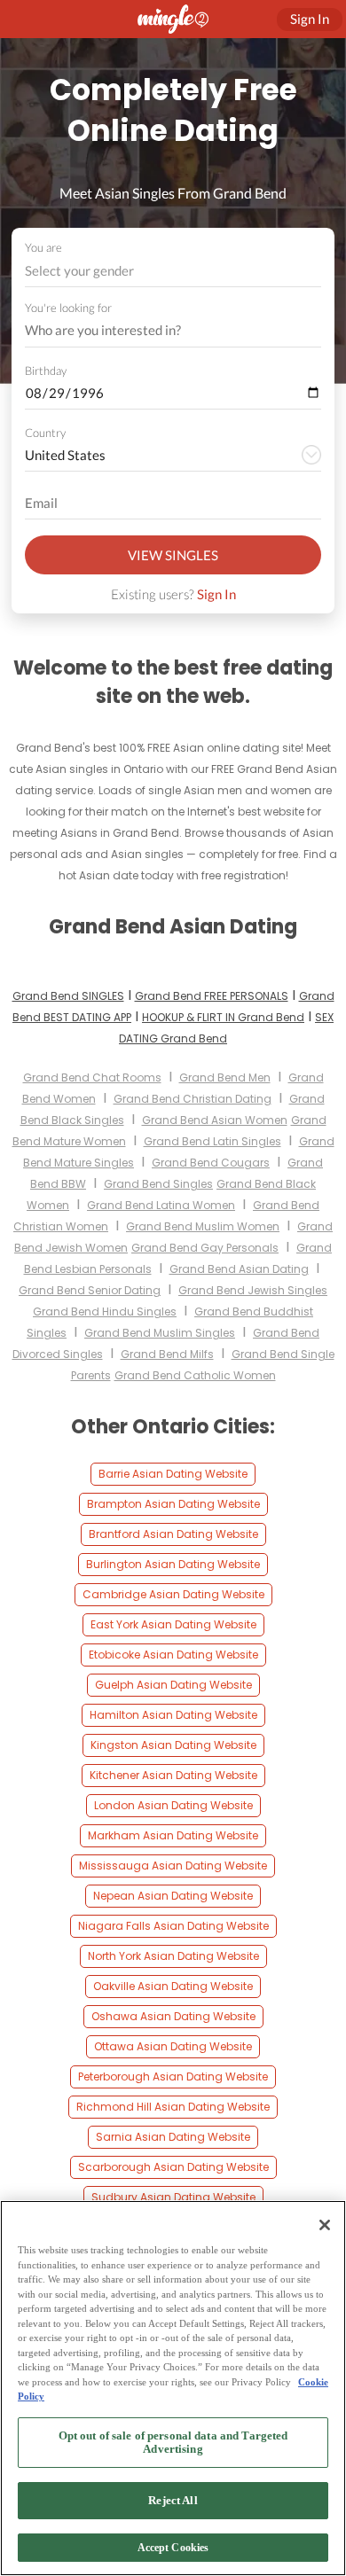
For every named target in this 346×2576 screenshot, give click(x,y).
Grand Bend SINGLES (68, 996)
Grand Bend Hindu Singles (105, 1311)
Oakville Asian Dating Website (173, 1986)
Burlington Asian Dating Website (173, 1564)
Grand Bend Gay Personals (205, 1248)
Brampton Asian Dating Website (173, 1504)
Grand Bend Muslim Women (203, 1226)
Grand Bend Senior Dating (90, 1290)
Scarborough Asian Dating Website (173, 2167)
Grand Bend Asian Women (215, 1120)
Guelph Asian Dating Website (173, 1685)
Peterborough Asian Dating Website (173, 2076)
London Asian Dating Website (173, 1805)
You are (43, 247)
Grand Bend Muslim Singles (160, 1333)
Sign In (216, 594)
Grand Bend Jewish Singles (253, 1290)
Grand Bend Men (225, 1077)
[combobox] (173, 271)
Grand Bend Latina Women (161, 1205)
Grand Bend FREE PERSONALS (212, 996)
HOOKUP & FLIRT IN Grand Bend (223, 1017)
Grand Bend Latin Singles (212, 1141)
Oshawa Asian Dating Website (173, 2016)
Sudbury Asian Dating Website (173, 2197)
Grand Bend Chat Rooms (92, 1077)
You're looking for (68, 308)
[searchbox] (161, 331)
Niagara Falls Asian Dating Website (173, 1926)
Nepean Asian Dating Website (173, 1896)
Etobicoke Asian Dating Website (173, 1655)
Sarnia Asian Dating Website (173, 2137)
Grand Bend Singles (158, 1184)
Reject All (173, 2500)
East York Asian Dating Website (173, 1624)
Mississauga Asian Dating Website (173, 1866)
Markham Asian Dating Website (173, 1835)
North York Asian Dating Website (173, 1956)
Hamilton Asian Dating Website (173, 1715)
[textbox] (172, 270)
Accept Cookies (173, 2548)
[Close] (325, 2225)
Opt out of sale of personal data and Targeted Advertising (173, 2443)
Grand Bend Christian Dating (193, 1099)
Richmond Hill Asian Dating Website (173, 2107)
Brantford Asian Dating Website (173, 1534)
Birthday (46, 371)
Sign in (310, 19)
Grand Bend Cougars (211, 1163)
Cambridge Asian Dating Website (173, 1594)
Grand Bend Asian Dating (239, 1269)
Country (45, 433)
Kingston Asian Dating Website (173, 1745)
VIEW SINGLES (173, 555)
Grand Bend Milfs (167, 1354)
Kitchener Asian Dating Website (173, 1775)
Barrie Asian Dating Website (173, 1474)
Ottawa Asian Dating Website (173, 2046)
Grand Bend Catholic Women (195, 1375)
